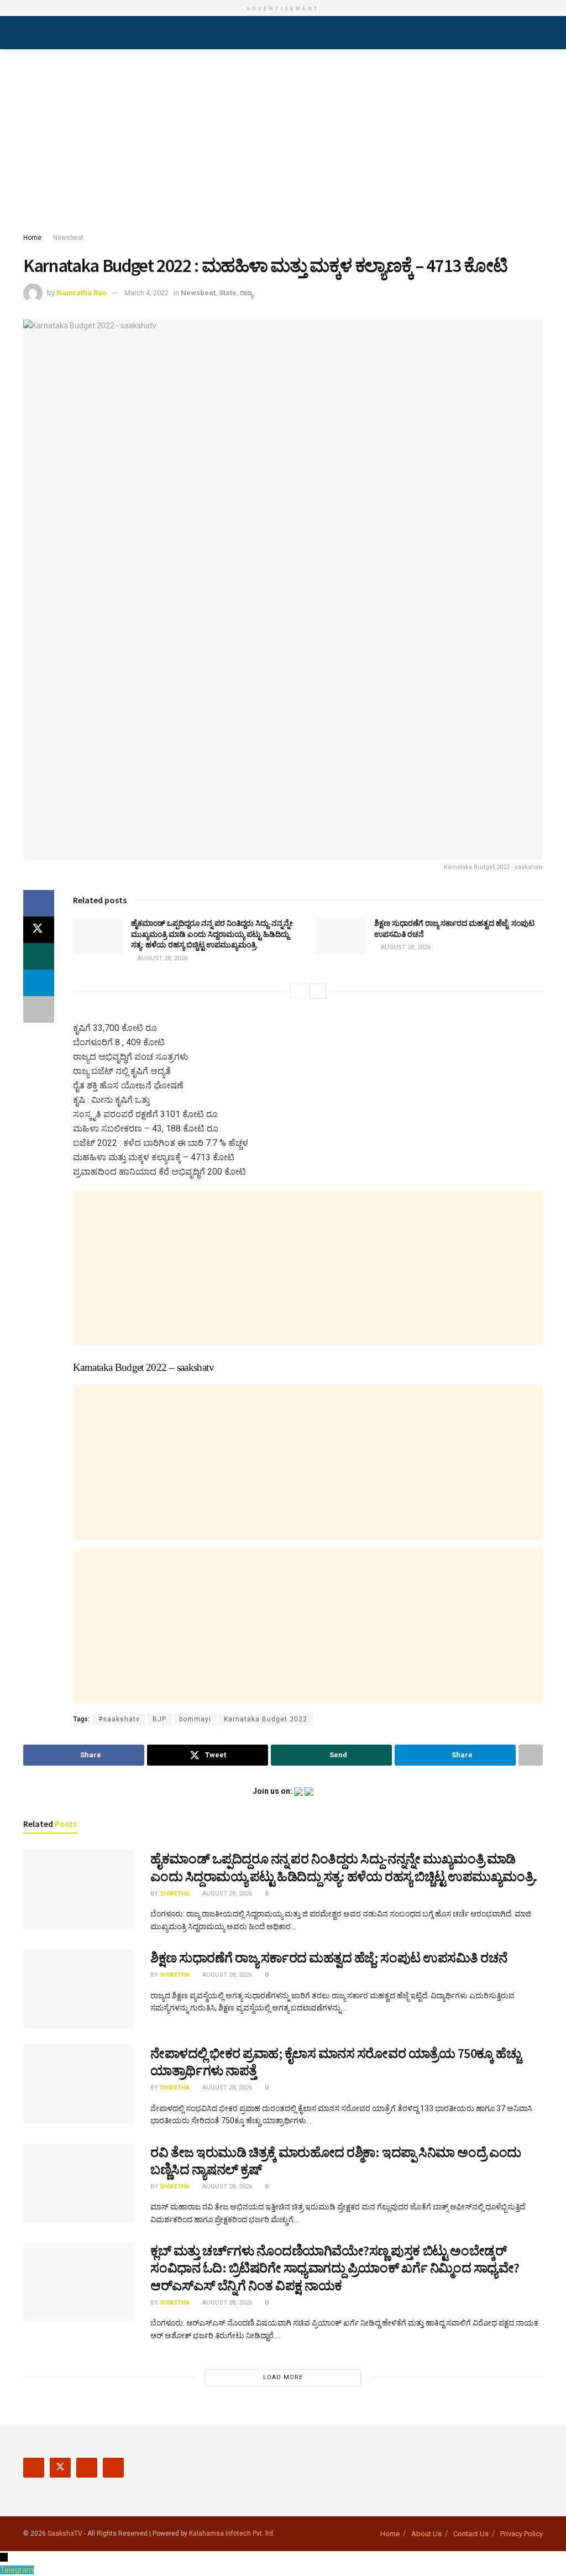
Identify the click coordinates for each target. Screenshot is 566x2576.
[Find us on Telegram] (113, 2468)
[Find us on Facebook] (34, 2468)
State (228, 293)
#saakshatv (119, 1719)
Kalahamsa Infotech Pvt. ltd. (232, 2533)
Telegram (17, 2570)
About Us (426, 2534)
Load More (283, 2377)
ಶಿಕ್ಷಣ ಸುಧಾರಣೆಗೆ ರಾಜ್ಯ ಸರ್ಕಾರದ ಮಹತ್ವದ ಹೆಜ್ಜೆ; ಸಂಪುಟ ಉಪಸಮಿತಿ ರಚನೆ (329, 1958)
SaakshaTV (65, 2533)
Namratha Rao (82, 293)
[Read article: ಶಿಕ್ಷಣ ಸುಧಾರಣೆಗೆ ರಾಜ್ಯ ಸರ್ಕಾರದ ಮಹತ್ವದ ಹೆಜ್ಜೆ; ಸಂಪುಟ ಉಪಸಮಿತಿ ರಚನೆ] (341, 936)
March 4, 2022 (146, 293)
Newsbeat (68, 238)
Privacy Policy (522, 2534)
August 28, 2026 (162, 958)
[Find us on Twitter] (60, 2468)
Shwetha (175, 1894)
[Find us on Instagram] (87, 2468)
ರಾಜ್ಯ (247, 293)
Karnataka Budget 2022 (266, 1719)
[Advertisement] (283, 143)
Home (32, 238)
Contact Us (471, 2534)
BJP (159, 1719)
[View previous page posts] (298, 991)
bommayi (195, 1719)
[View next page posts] (318, 991)
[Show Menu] (28, 33)
